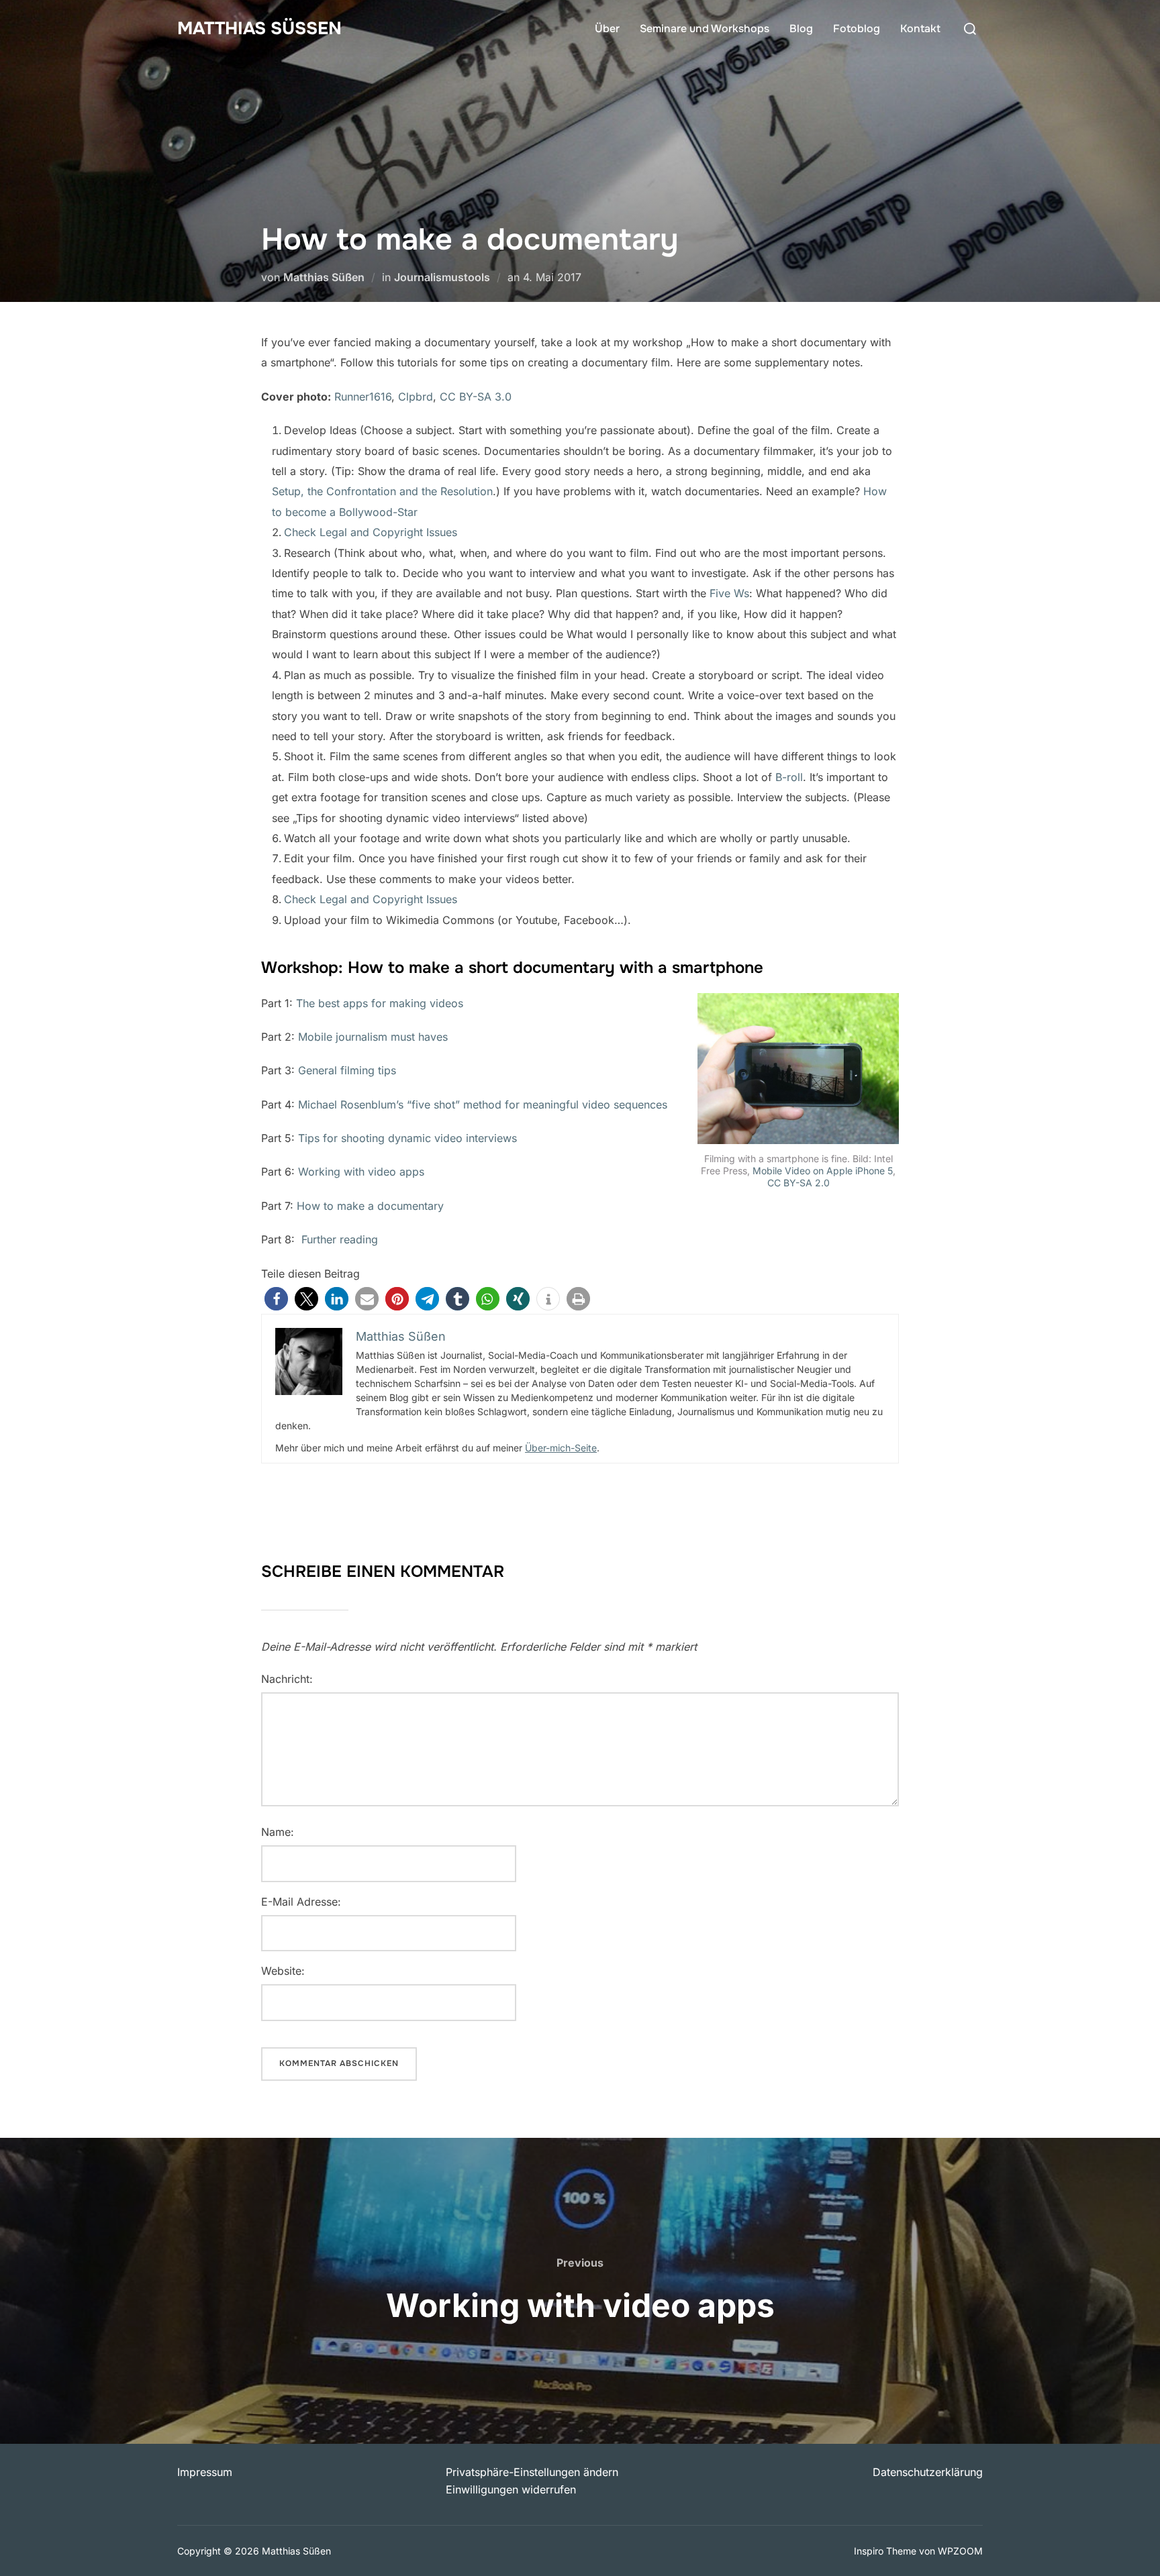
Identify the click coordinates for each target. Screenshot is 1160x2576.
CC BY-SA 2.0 (799, 1183)
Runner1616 (363, 397)
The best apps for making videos (380, 1003)
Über (607, 29)
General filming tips (347, 1070)
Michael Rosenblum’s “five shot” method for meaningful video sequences (483, 1104)
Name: (278, 1832)
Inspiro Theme (885, 2551)
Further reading (340, 1239)
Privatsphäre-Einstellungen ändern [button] (532, 2472)
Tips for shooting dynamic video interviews (407, 1138)
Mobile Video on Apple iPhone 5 (823, 1171)
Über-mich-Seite (561, 1448)
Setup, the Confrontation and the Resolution (382, 491)
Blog (801, 29)
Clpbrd (416, 397)
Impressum (205, 2472)
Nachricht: (287, 1679)
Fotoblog (857, 29)
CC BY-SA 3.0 (476, 397)
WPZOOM (960, 2551)
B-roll (789, 777)
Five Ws (729, 593)
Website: (283, 1971)
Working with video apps (361, 1172)
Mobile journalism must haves (373, 1037)
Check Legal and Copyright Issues (371, 532)
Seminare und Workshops (705, 29)
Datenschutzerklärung (928, 2472)
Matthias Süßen (259, 29)
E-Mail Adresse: (301, 1902)
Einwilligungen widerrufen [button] (511, 2489)
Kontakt (920, 29)
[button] (276, 1299)
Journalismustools (442, 277)
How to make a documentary (370, 1206)
